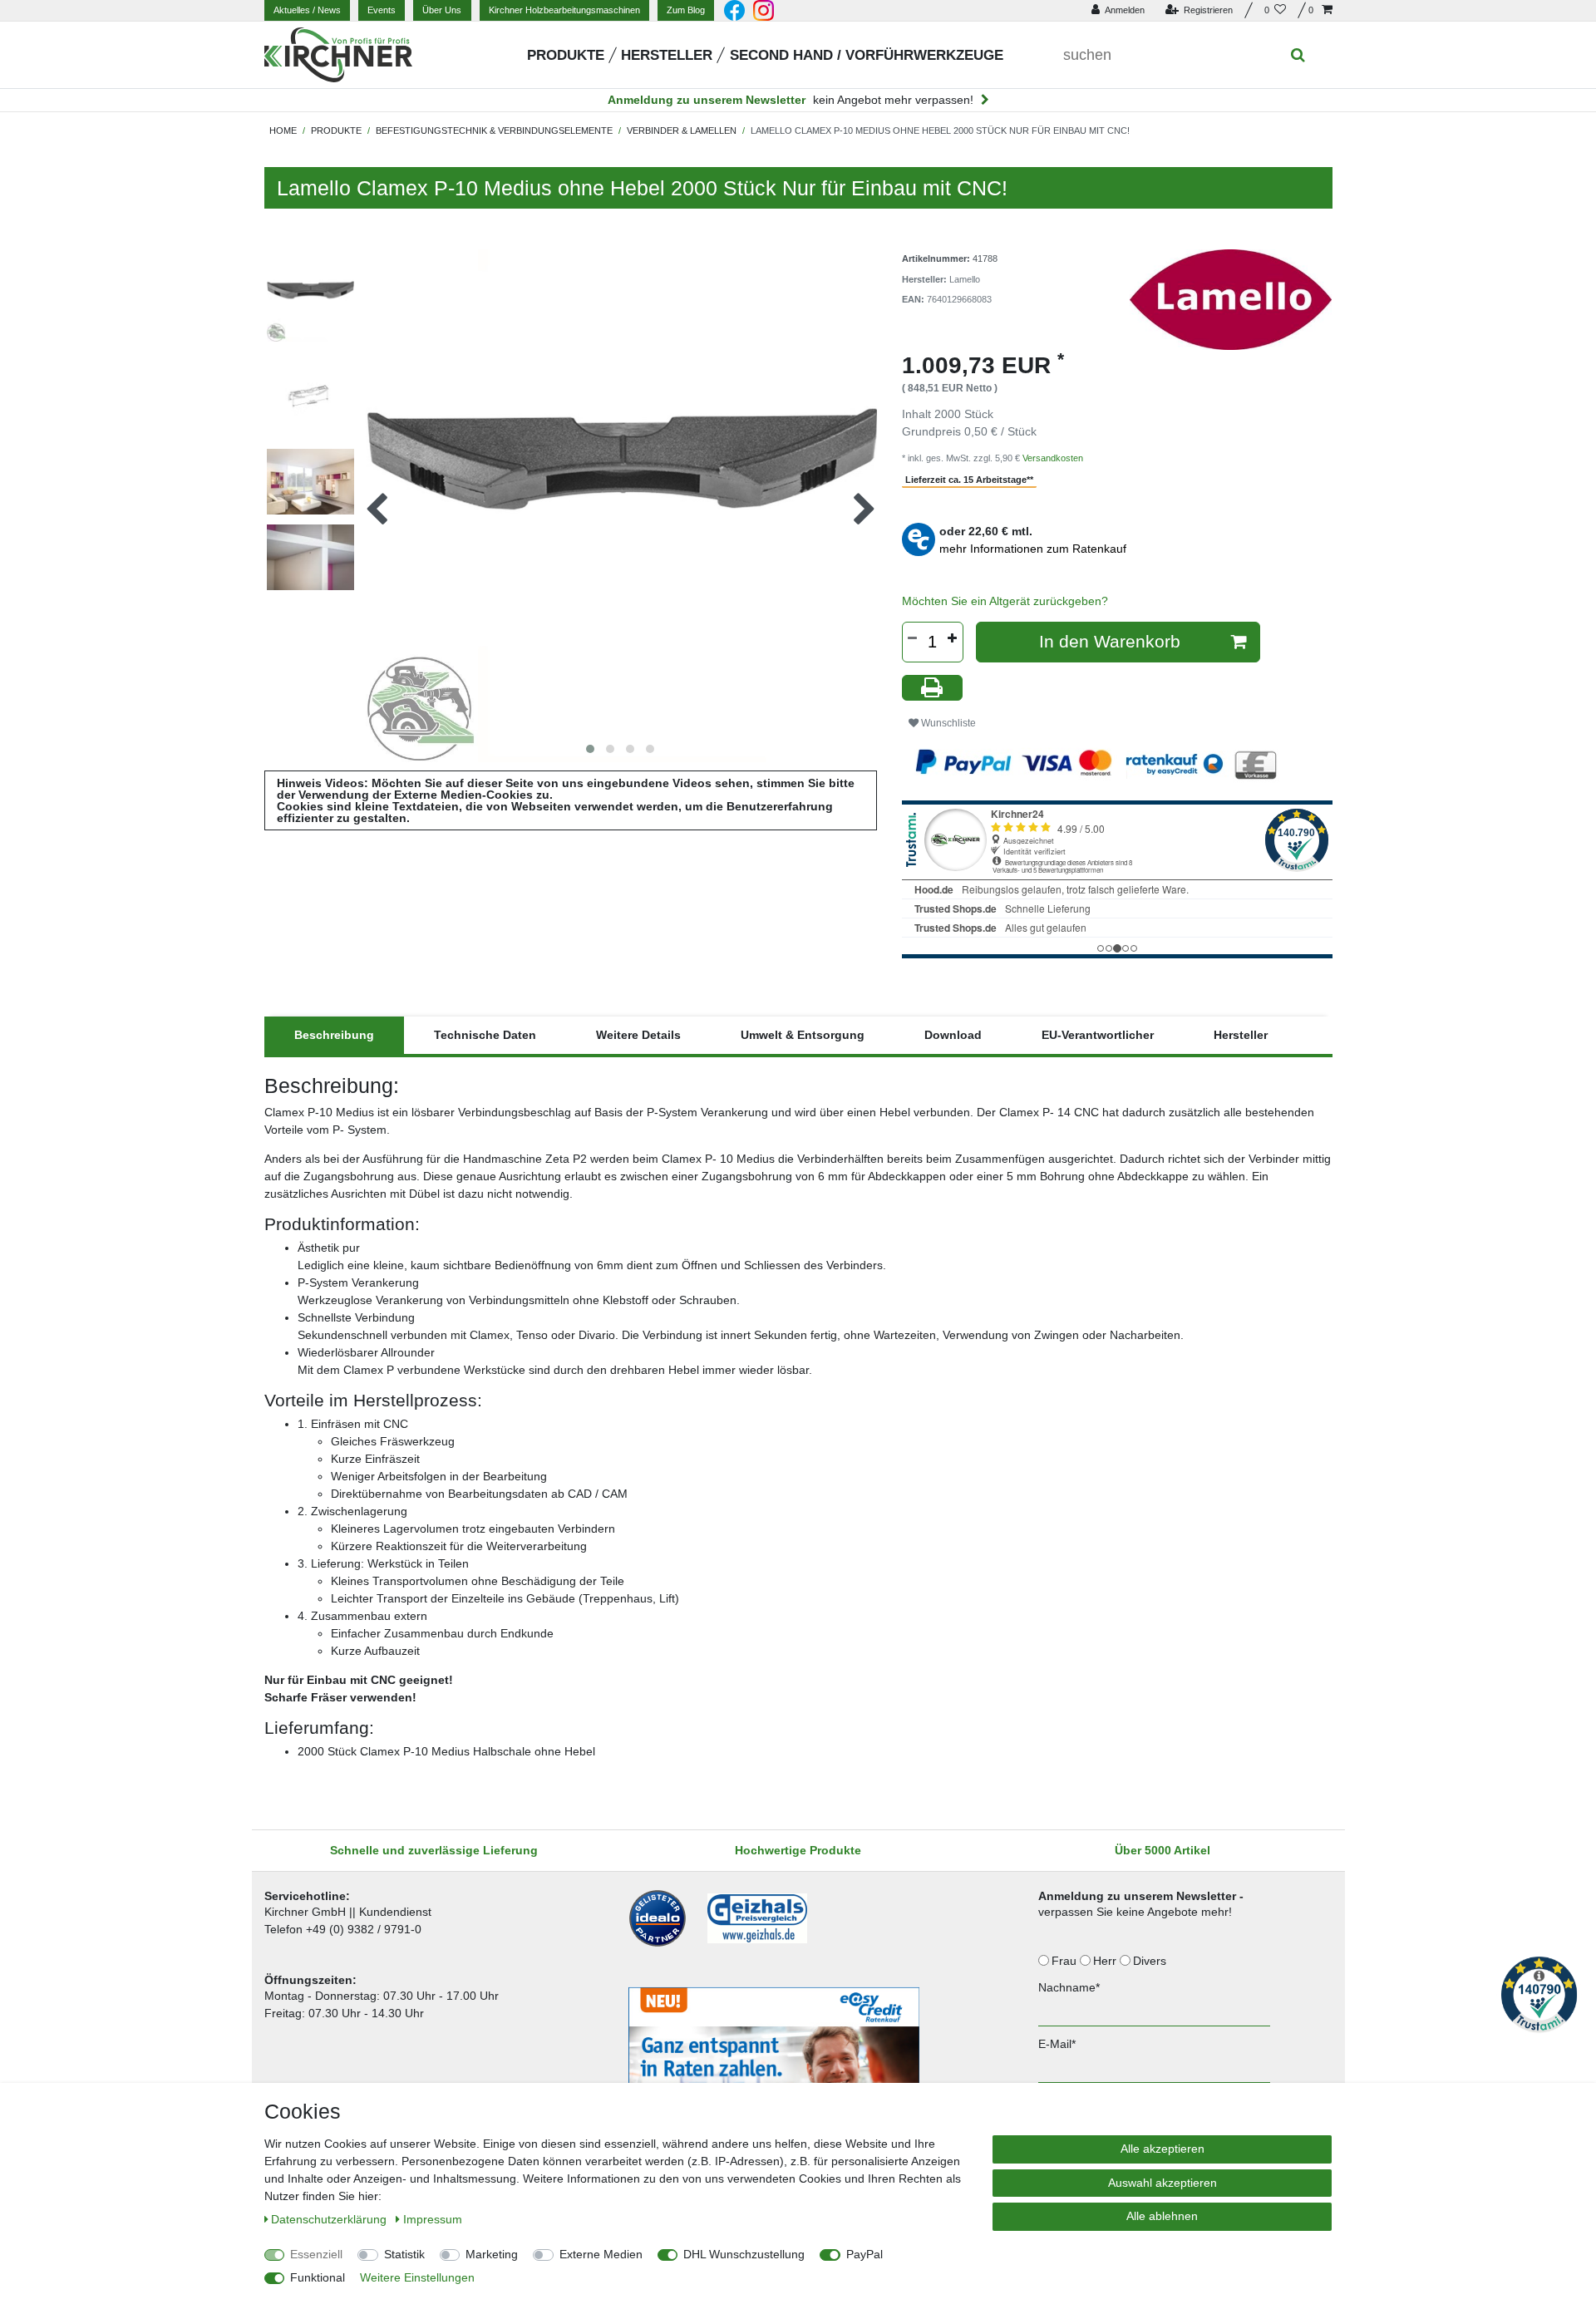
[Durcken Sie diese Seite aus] (933, 688)
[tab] (334, 1035)
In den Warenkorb (1110, 641)
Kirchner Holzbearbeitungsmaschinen (564, 10)
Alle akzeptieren (1163, 2149)
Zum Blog (686, 10)
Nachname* (1069, 1987)
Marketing (492, 2254)
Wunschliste (947, 723)
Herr (1106, 1961)
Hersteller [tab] (1241, 1035)
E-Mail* (1057, 2044)
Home (283, 130)
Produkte (566, 55)
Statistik (404, 2254)
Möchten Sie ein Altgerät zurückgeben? (1005, 601)
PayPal (864, 2254)
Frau (1066, 1961)
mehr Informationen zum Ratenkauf (1033, 549)
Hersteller (667, 55)
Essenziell (316, 2254)
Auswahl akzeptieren (1163, 2183)
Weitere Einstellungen (417, 2277)
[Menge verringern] (913, 638)
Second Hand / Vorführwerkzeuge (867, 55)
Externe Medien (601, 2254)
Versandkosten (1053, 458)
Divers (1151, 1961)
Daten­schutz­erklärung (330, 2219)
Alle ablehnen (1162, 2216)
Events (382, 10)
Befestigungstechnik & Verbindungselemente (494, 130)
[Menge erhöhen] (953, 638)
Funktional (318, 2277)
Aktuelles (307, 10)
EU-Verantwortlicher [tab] (1098, 1035)
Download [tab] (953, 1035)
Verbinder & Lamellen (682, 130)
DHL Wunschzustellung (744, 2254)
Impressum (433, 2219)
